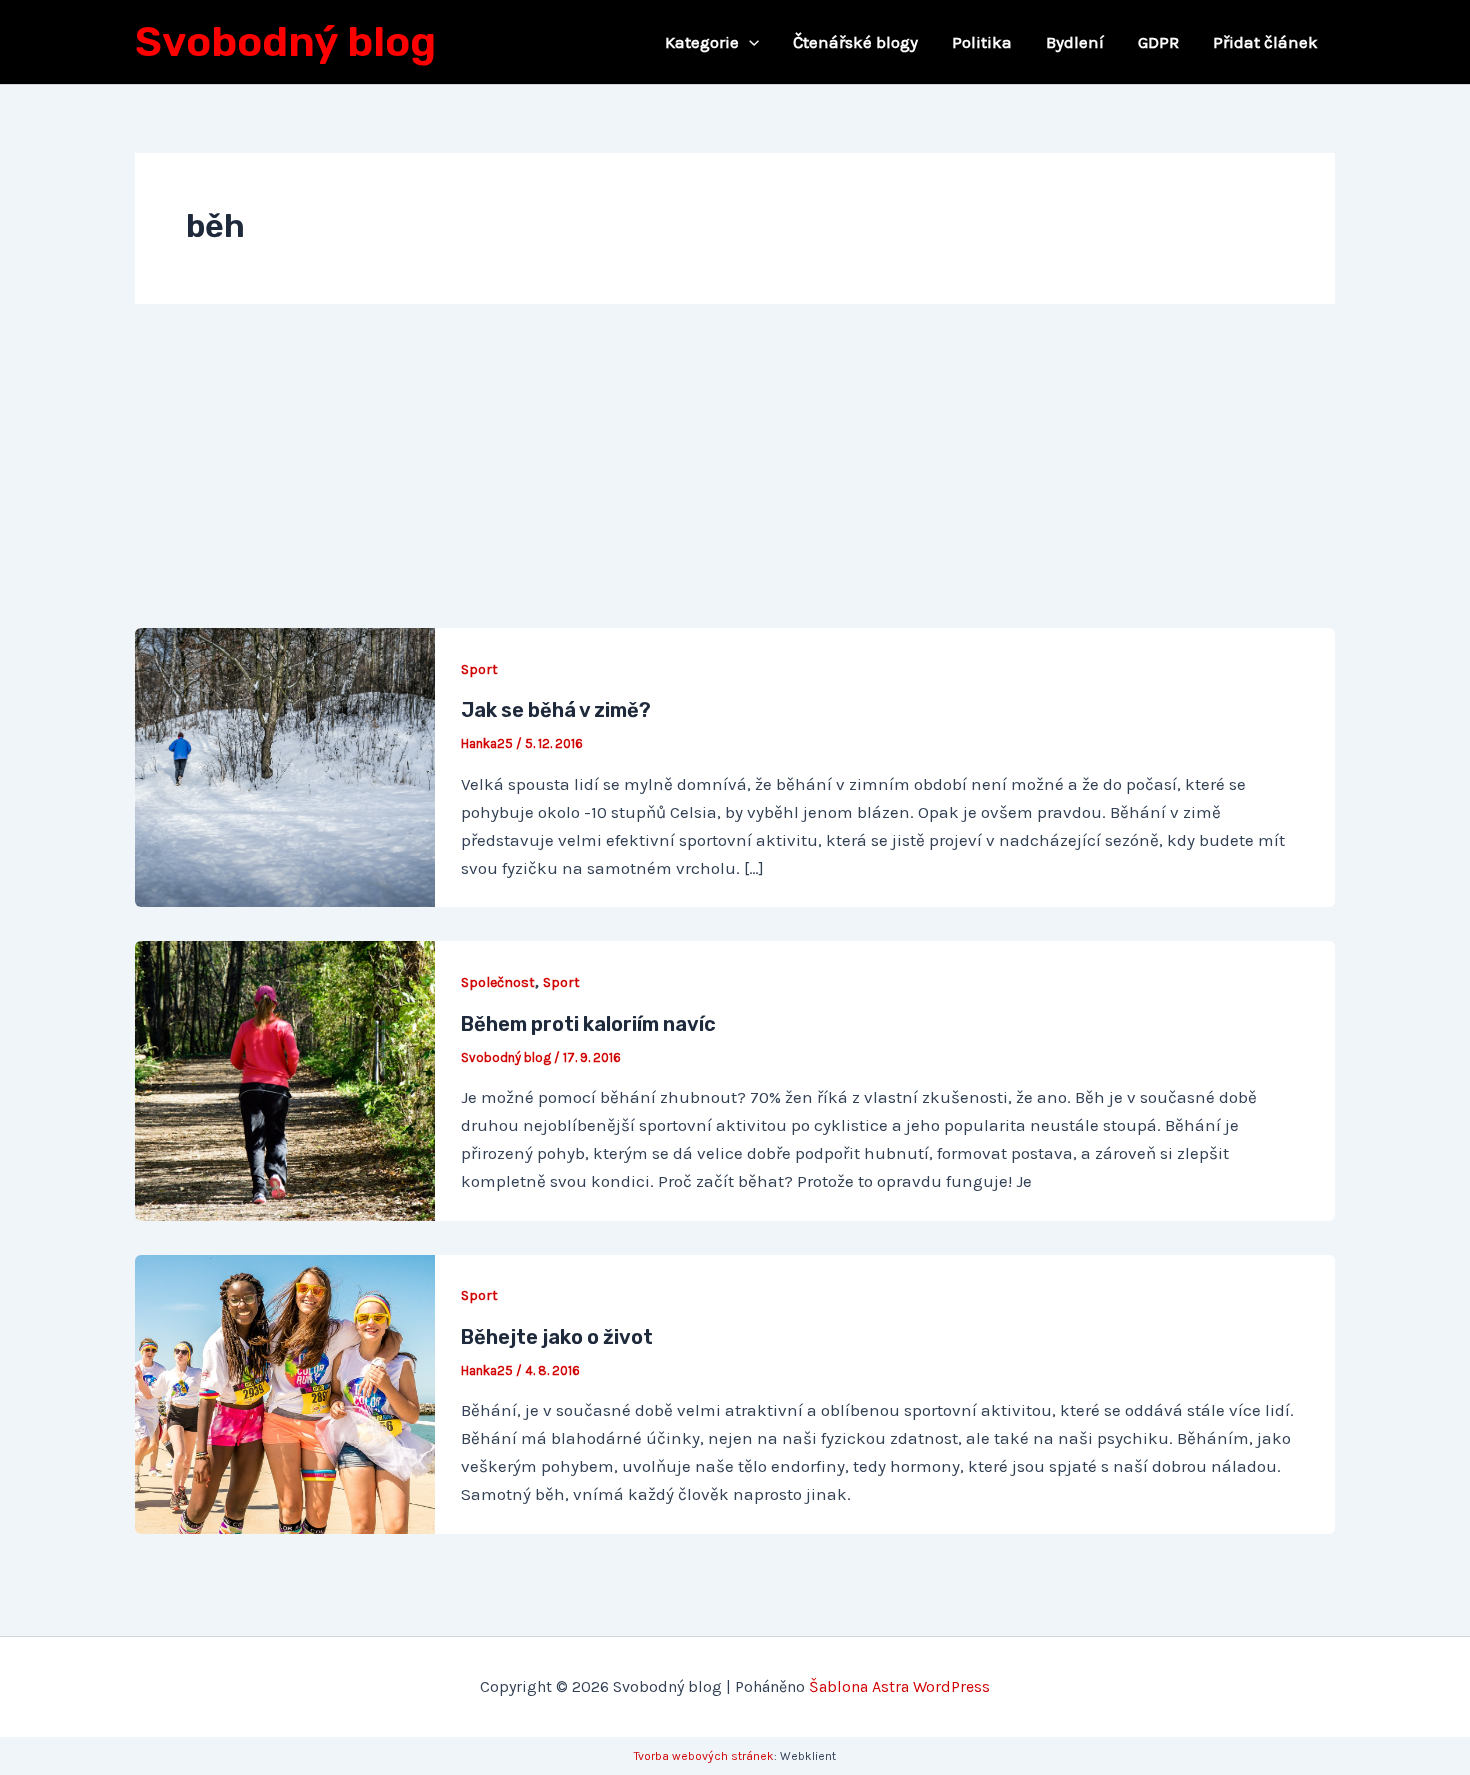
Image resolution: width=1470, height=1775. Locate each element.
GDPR (1158, 42)
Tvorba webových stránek (704, 1756)
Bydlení (1075, 42)
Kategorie (702, 42)
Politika (982, 42)
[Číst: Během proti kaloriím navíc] (285, 1079)
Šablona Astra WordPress (899, 1686)
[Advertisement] (735, 478)
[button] (749, 42)
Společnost (498, 982)
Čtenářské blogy (855, 42)
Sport (479, 669)
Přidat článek (1265, 42)
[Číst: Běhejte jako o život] (285, 1392)
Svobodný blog (285, 42)
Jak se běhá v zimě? (556, 710)
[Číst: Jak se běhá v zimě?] (285, 766)
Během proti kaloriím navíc (588, 1024)
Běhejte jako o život (557, 1337)
